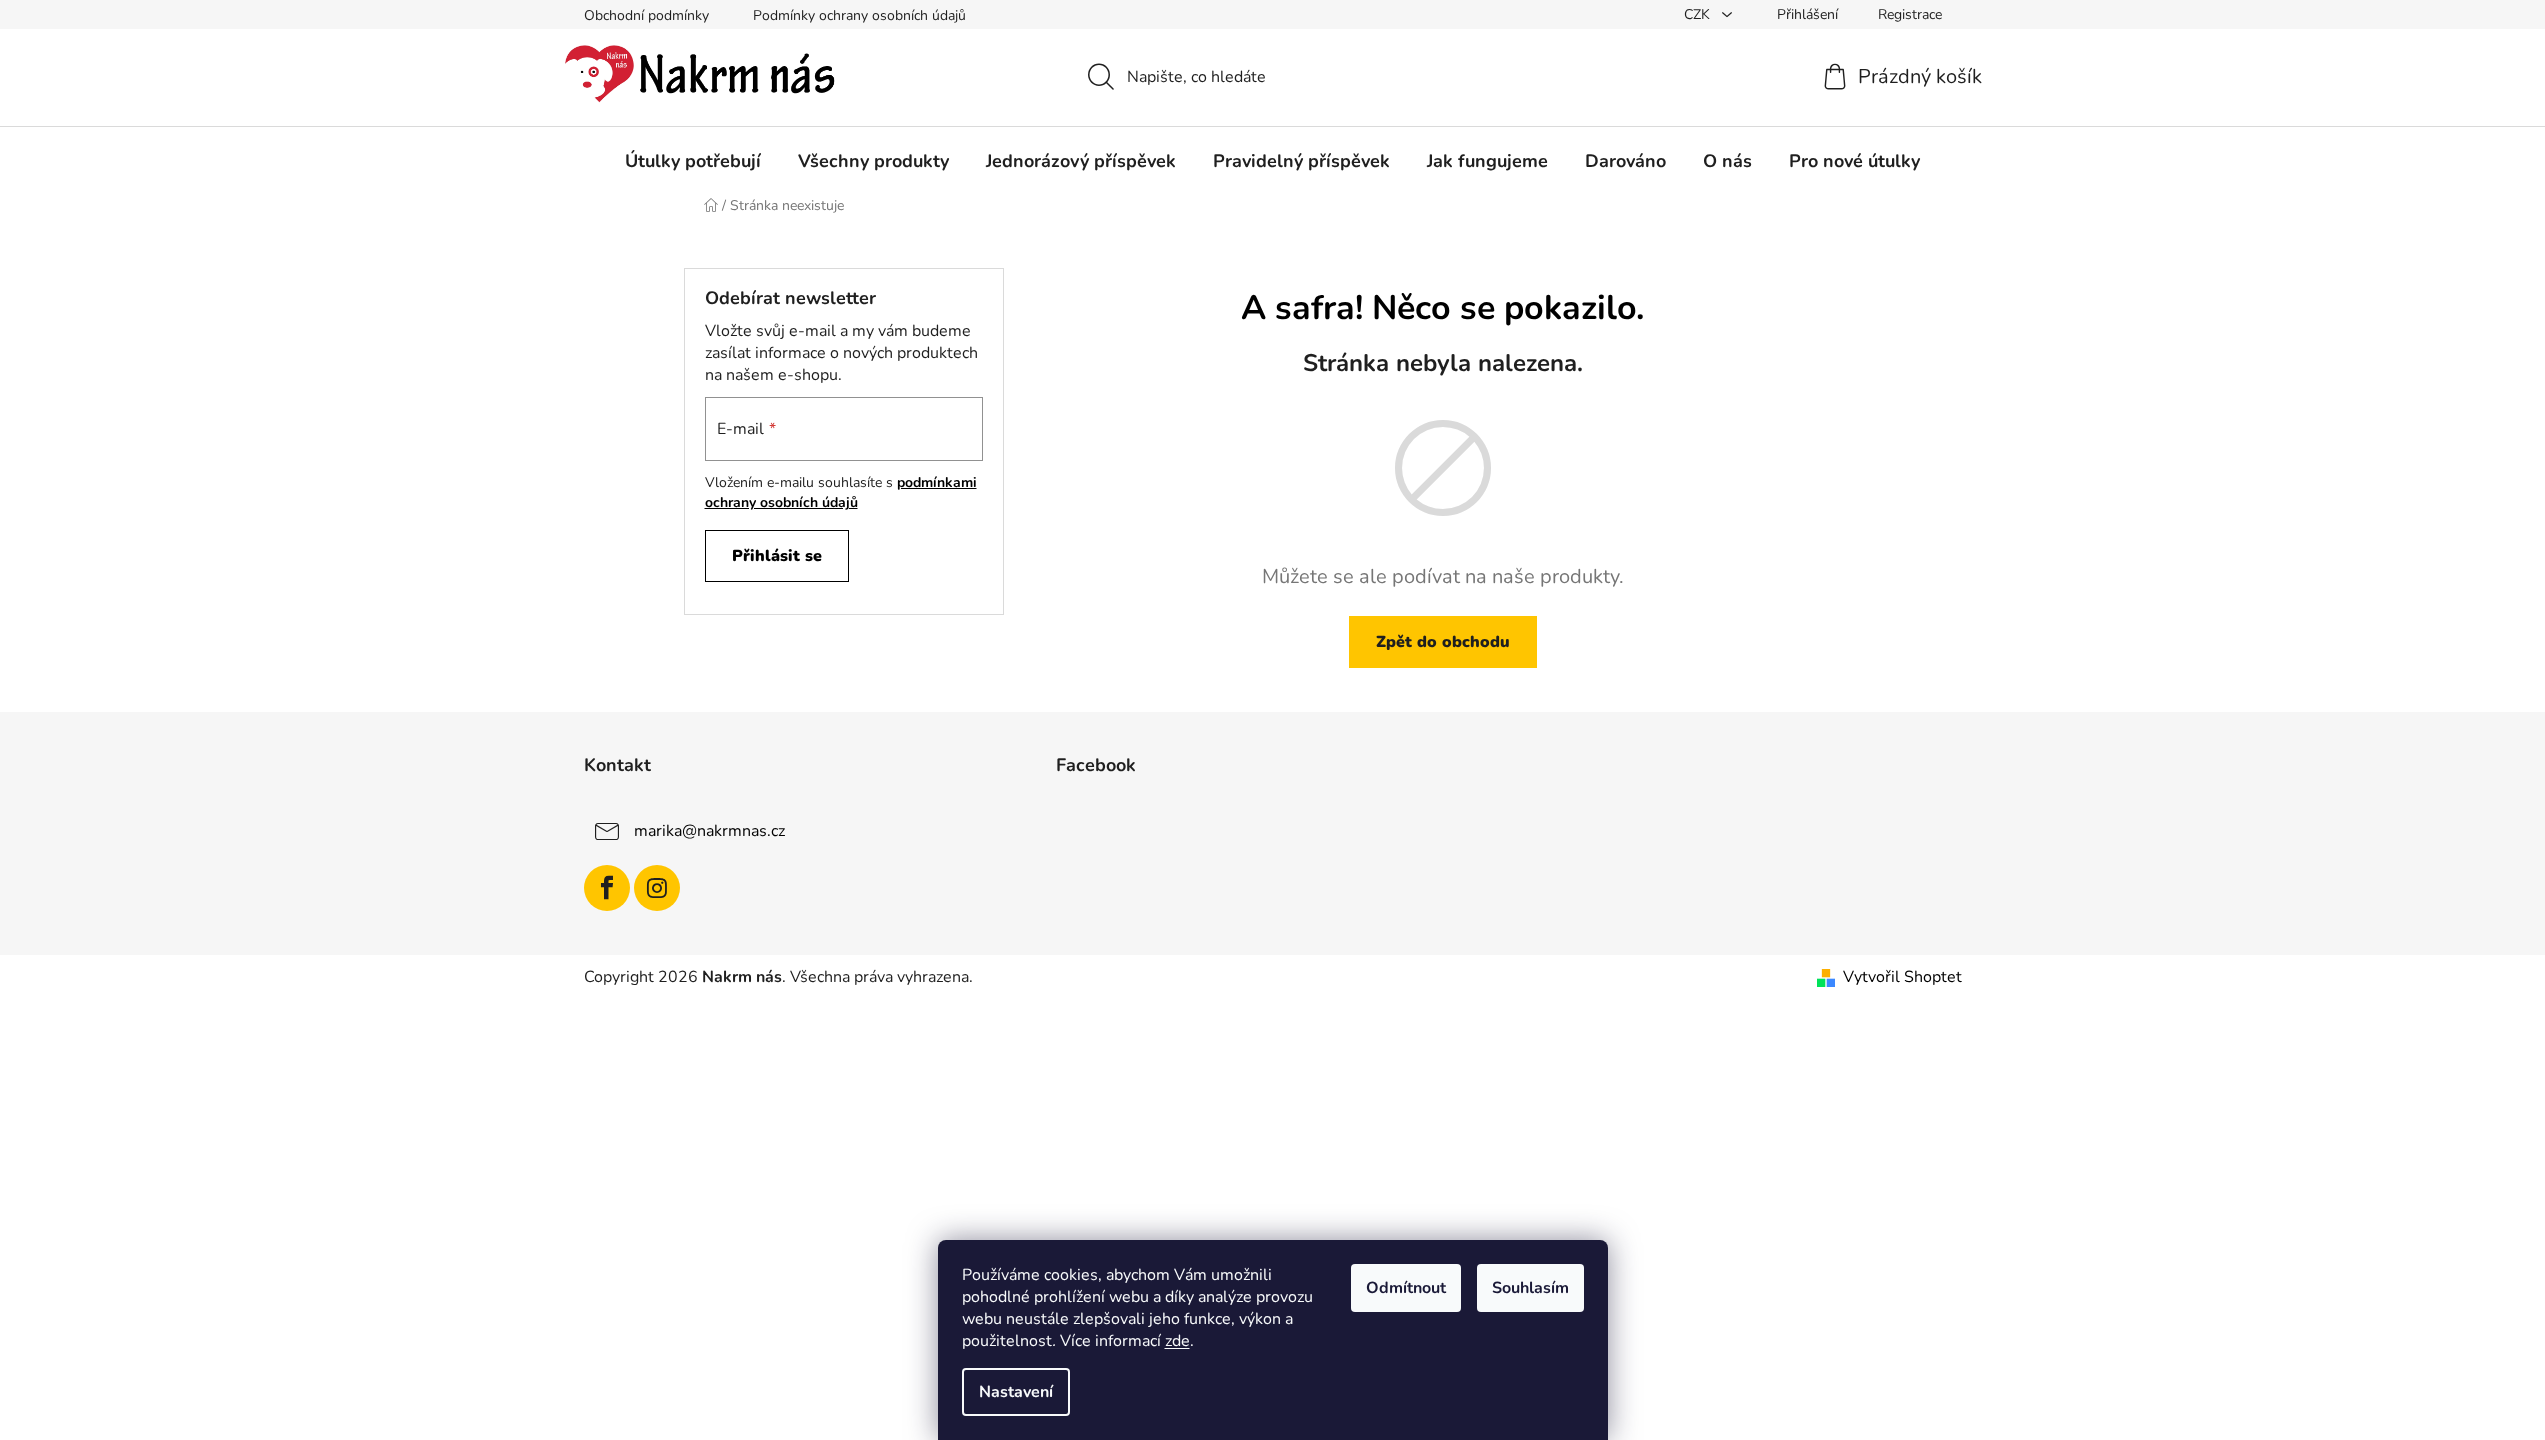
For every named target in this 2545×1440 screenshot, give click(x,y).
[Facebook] (607, 888)
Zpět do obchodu (1443, 642)
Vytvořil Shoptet (1902, 977)
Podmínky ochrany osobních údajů (859, 15)
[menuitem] (693, 161)
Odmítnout (1406, 1288)
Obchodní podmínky (646, 15)
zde (1177, 1341)
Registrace (1910, 14)
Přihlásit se (777, 556)
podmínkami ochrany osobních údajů (841, 492)
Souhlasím (1530, 1288)
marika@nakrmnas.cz (709, 831)
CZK (1699, 14)
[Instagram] (657, 888)
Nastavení (1016, 1392)
